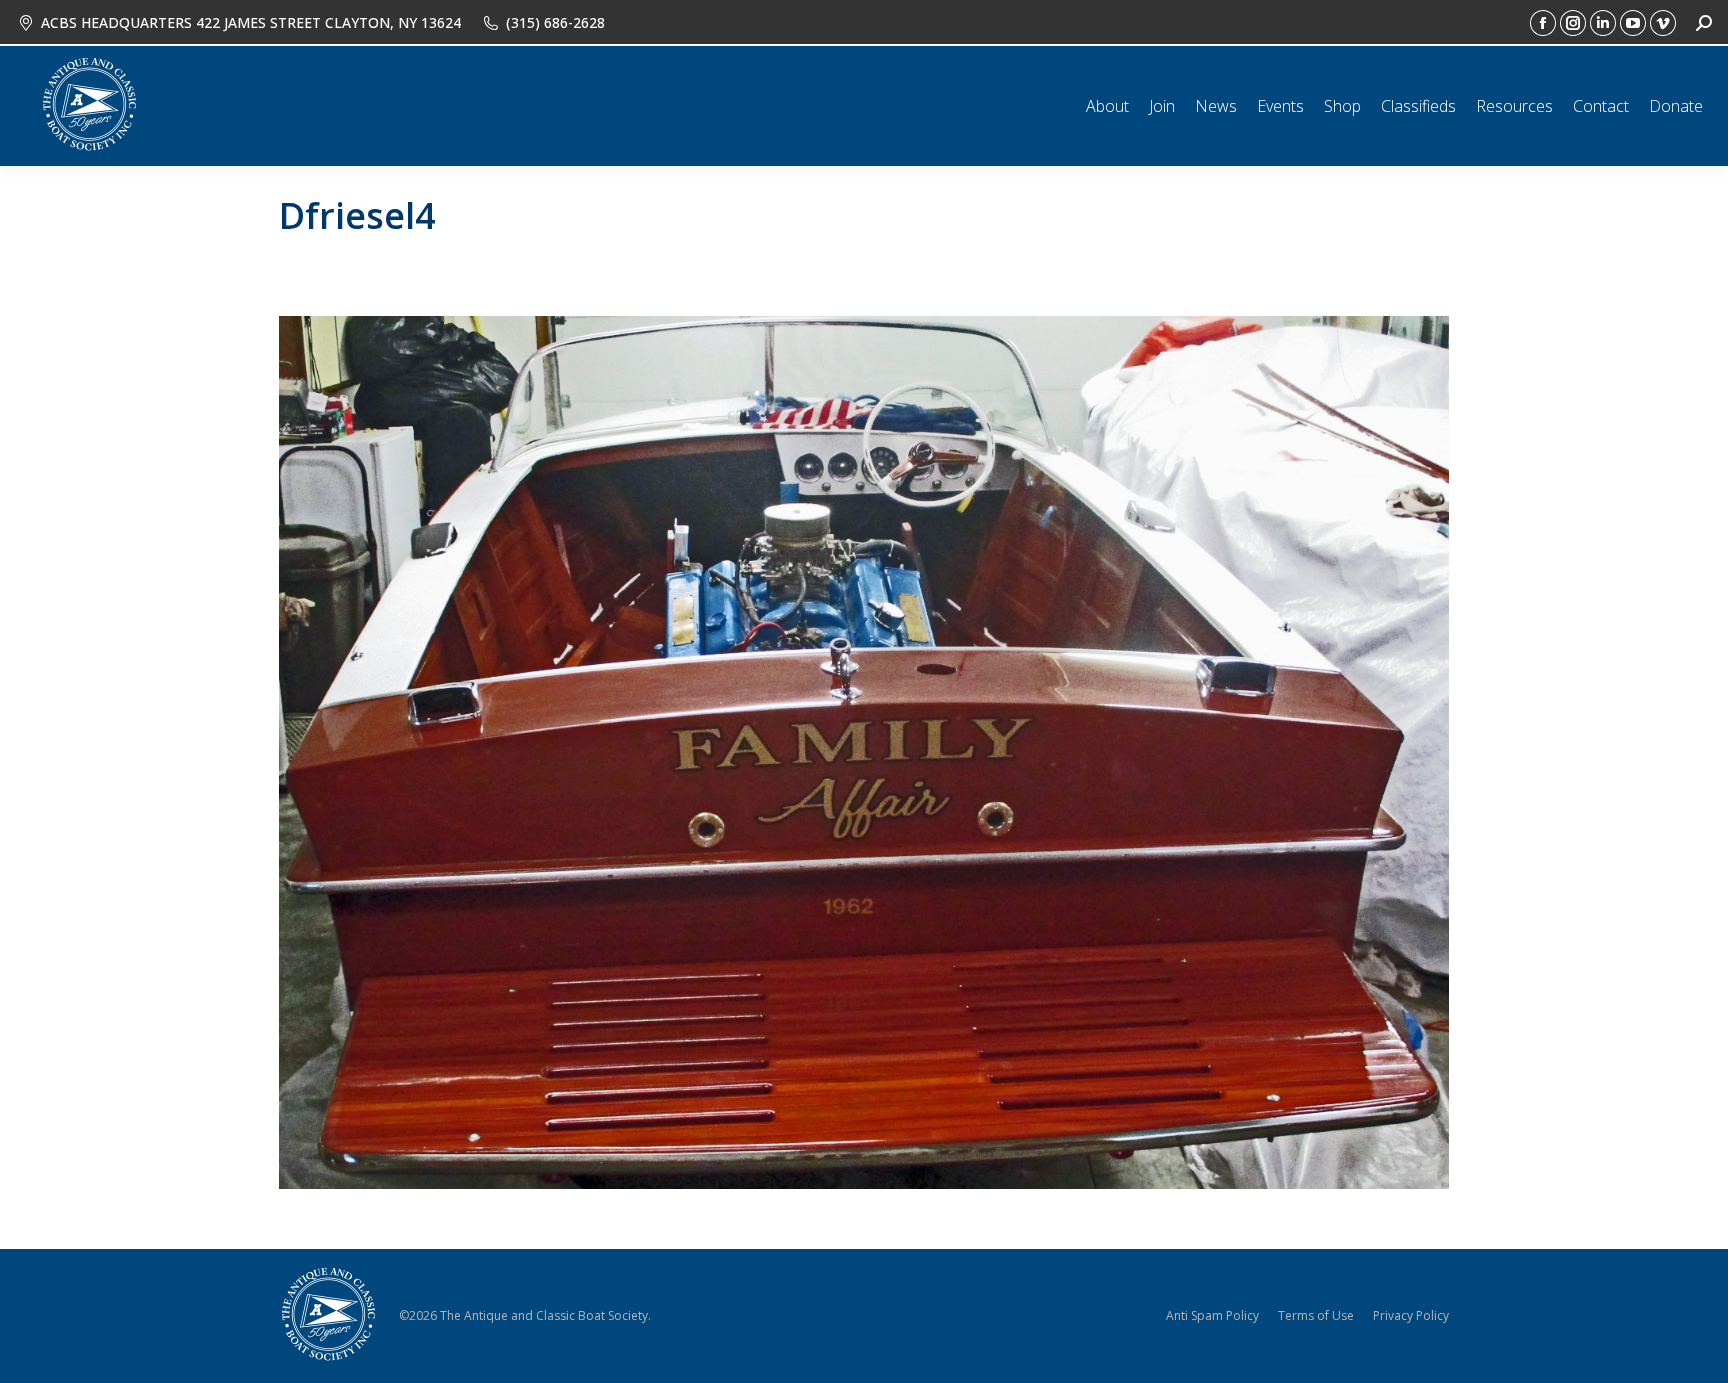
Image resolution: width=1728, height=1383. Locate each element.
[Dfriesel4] (864, 752)
